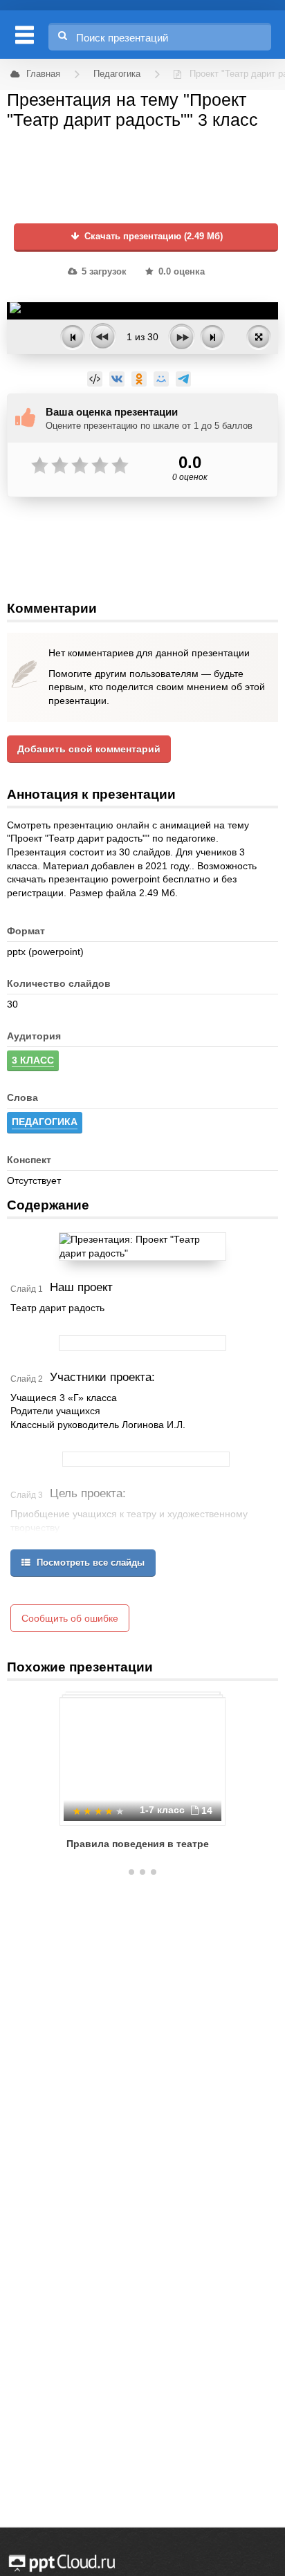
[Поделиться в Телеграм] (183, 379)
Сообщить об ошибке (70, 1618)
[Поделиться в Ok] (139, 379)
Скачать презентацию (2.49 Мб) (152, 237)
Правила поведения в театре (138, 1844)
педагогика (45, 1122)
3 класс (33, 1060)
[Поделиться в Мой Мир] (161, 379)
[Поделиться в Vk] (117, 379)
